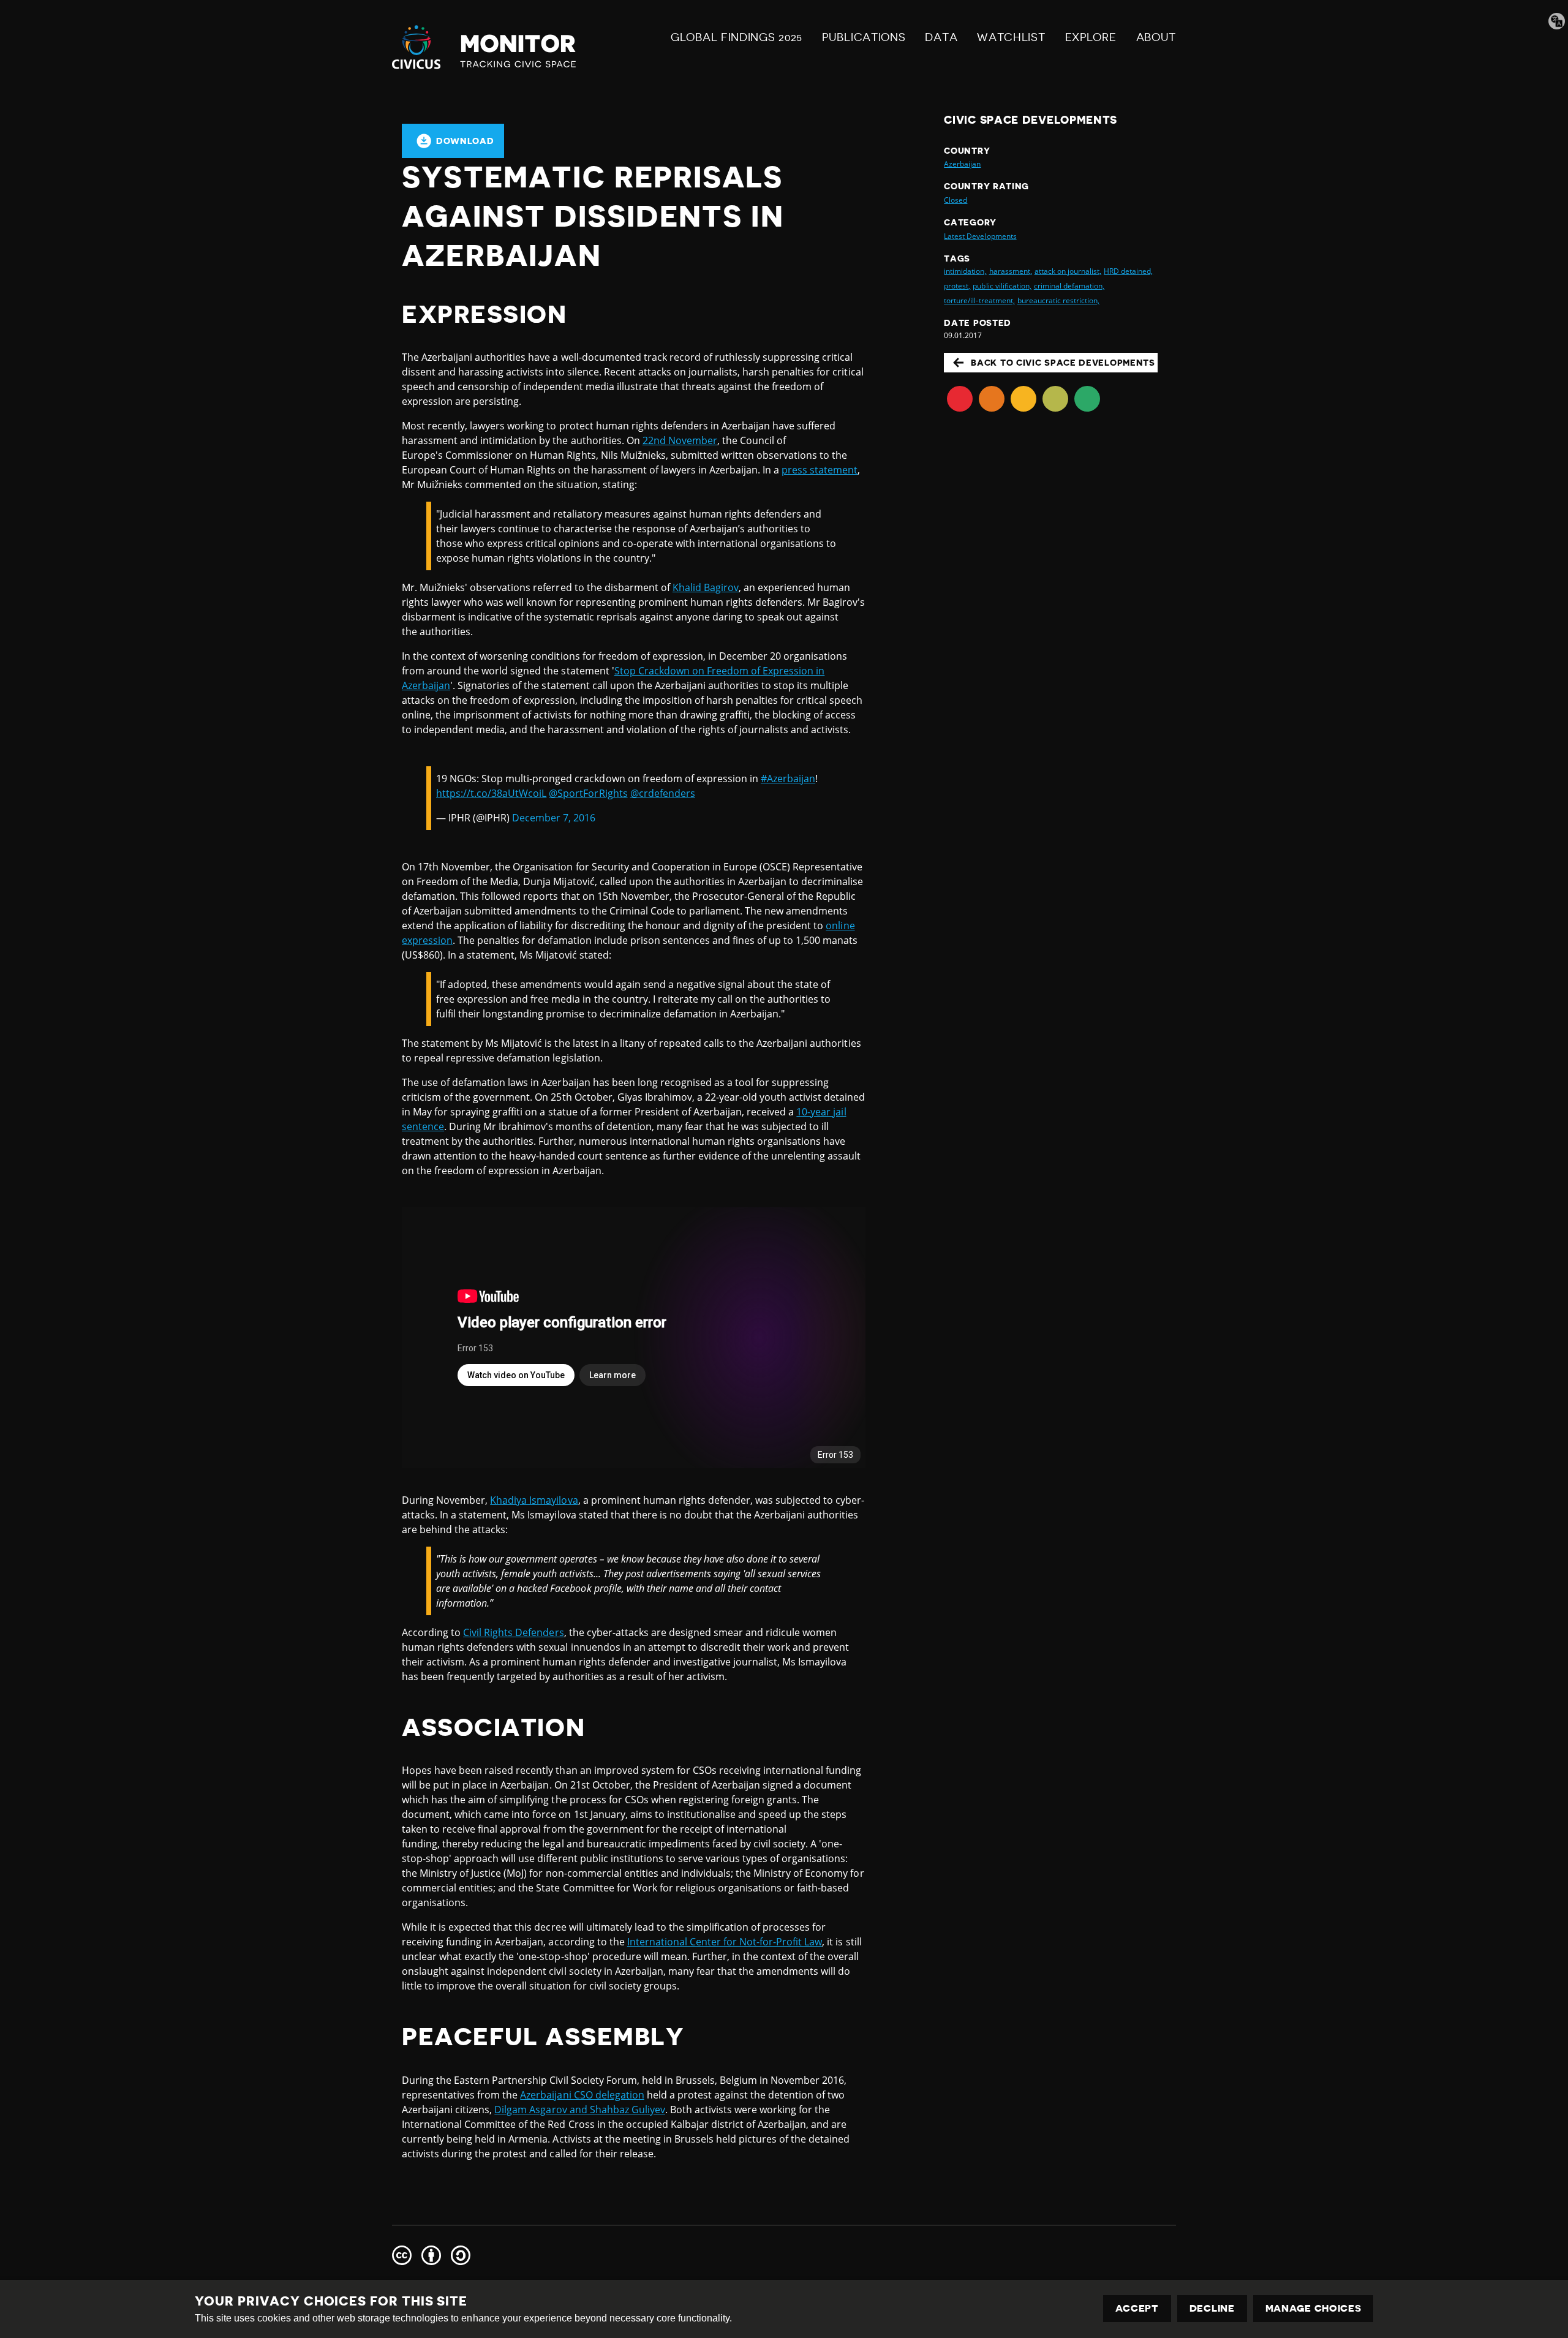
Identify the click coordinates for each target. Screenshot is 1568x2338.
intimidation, (965, 271)
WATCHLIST (1011, 37)
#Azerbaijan (788, 779)
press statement (820, 470)
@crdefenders (663, 793)
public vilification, (1002, 286)
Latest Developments (980, 236)
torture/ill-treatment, (979, 300)
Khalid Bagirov (706, 587)
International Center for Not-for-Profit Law (725, 1942)
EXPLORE (1091, 37)
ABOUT (1156, 37)
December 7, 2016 (554, 818)
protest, (957, 286)
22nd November (680, 440)
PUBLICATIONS (864, 37)
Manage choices (1314, 2309)
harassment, (1011, 271)
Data (941, 37)
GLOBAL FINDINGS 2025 (737, 37)
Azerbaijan (962, 164)
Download (465, 141)
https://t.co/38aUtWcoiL (491, 793)
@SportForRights (588, 793)
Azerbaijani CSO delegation (582, 2095)
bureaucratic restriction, (1058, 300)
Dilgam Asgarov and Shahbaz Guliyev (580, 2110)
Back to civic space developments (1063, 363)
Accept (1137, 2309)
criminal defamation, (1069, 286)
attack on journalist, (1068, 271)
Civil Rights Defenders (513, 1632)
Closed (956, 200)
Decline (1212, 2309)
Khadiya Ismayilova (534, 1500)
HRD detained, (1128, 271)
